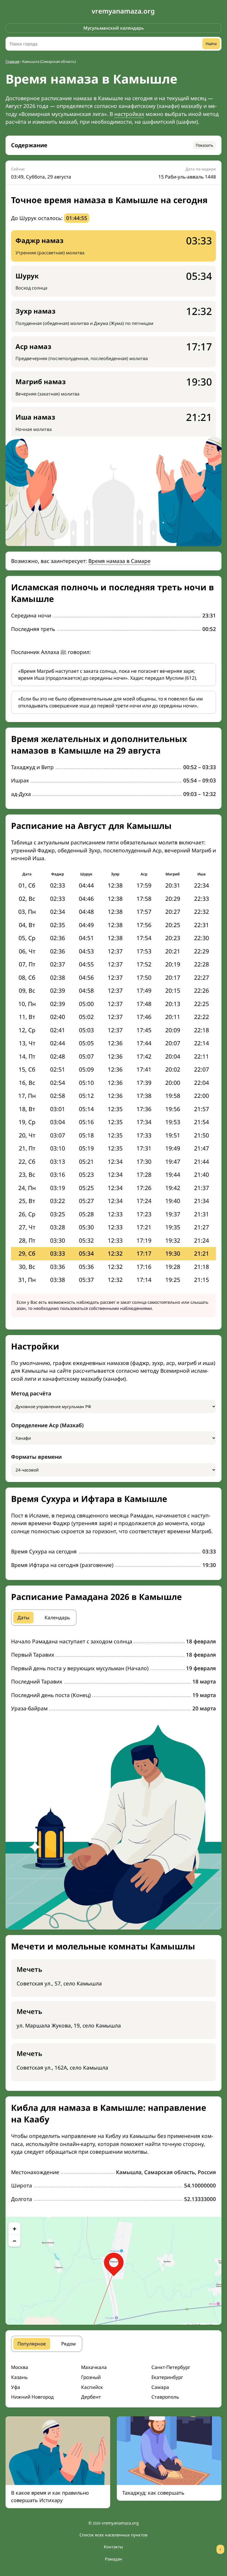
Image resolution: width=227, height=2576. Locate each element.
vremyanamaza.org (123, 11)
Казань (19, 2377)
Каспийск (92, 2387)
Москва (20, 2367)
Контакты (114, 2547)
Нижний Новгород (32, 2397)
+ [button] (15, 2228)
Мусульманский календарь (114, 28)
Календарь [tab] (57, 1617)
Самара (160, 2387)
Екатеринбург (167, 2377)
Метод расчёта (31, 1393)
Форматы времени (36, 1457)
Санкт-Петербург (171, 2367)
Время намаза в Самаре (119, 561)
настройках (129, 114)
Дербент (91, 2397)
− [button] (15, 2241)
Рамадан (114, 2559)
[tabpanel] (114, 1675)
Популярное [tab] (32, 2344)
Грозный (91, 2377)
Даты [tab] (23, 1617)
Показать (204, 145)
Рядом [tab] (69, 2344)
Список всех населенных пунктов (114, 2535)
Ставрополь (165, 2397)
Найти (211, 44)
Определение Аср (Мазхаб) (47, 1425)
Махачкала (94, 2367)
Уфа (16, 2387)
